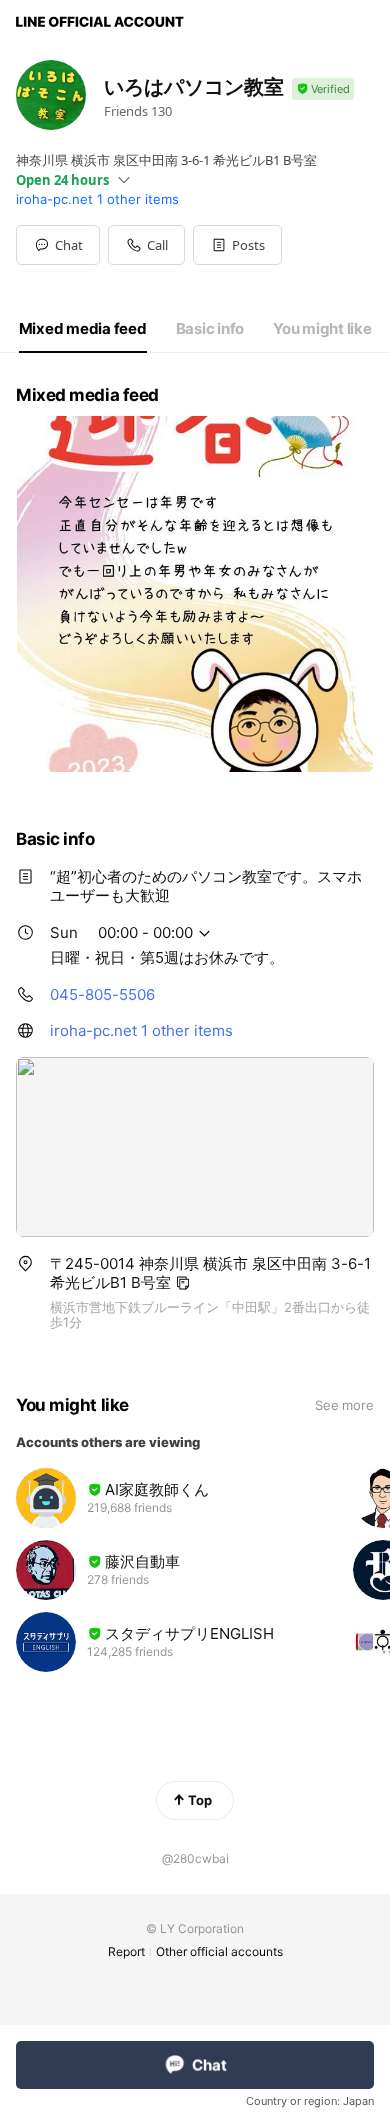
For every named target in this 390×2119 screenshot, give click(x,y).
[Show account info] (323, 89)
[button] (237, 245)
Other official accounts (219, 1951)
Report (126, 1951)
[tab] (83, 329)
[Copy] (183, 1283)
